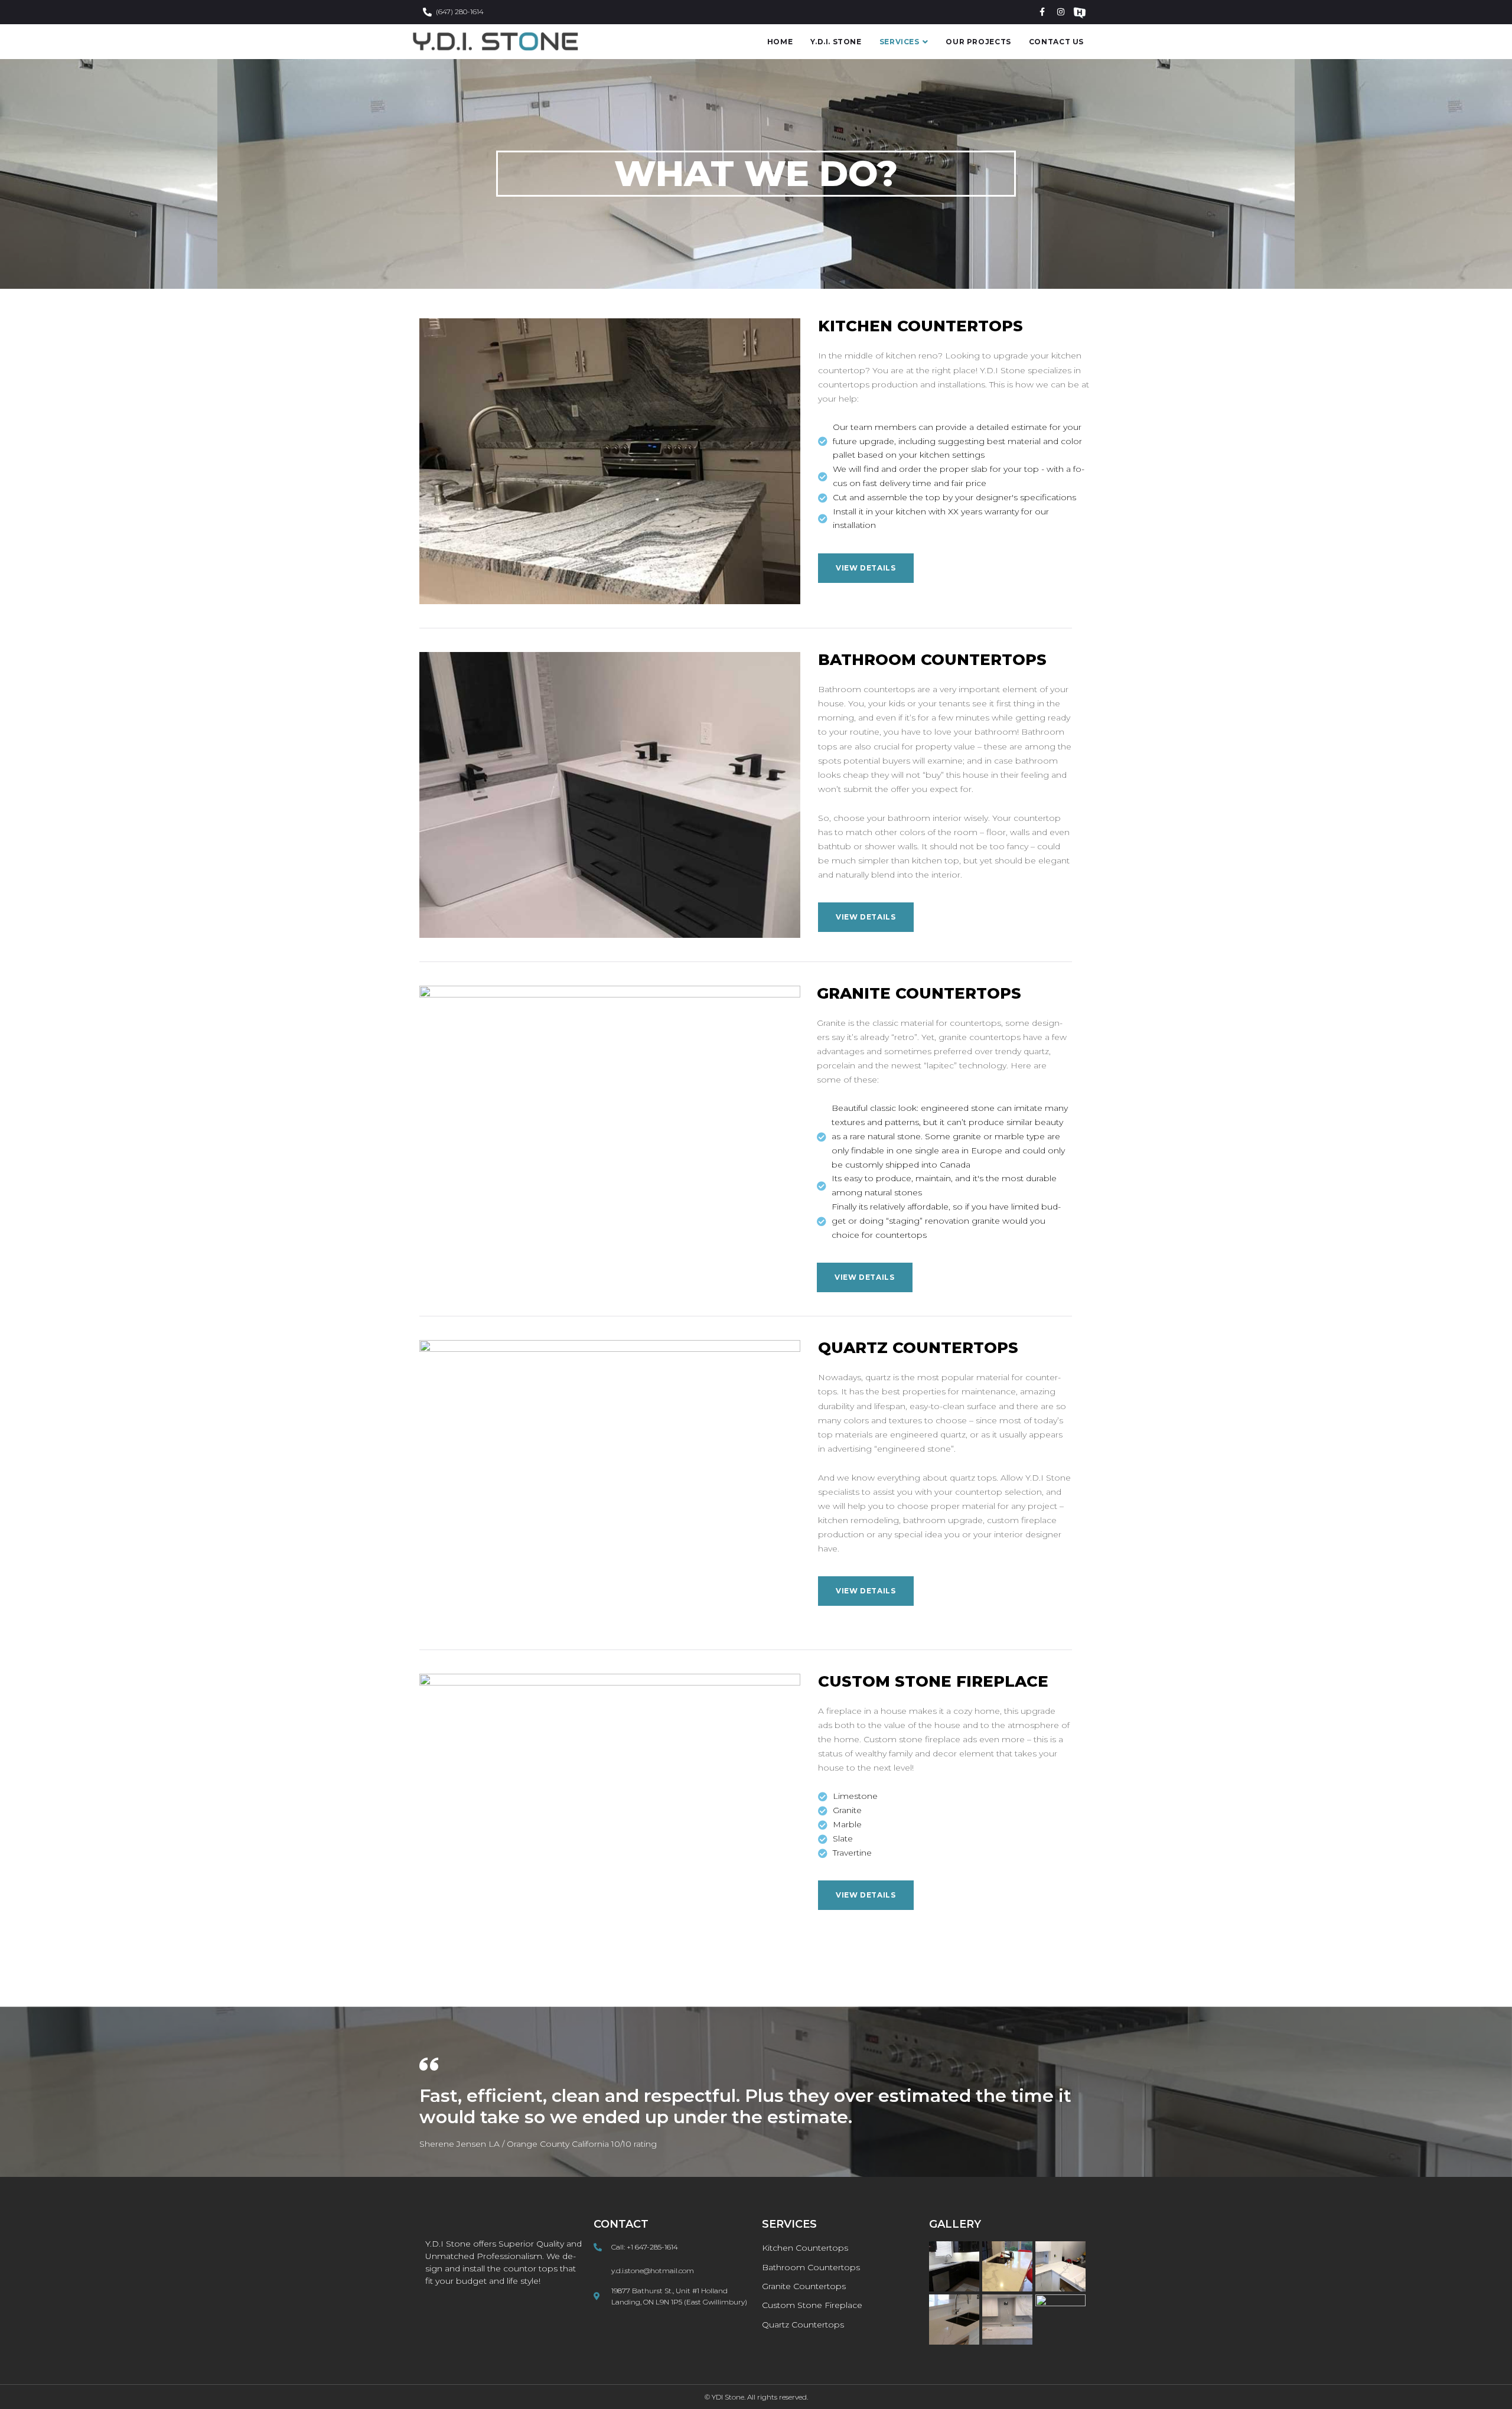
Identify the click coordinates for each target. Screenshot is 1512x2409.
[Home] (1080, 12)
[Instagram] (1061, 12)
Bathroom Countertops (932, 660)
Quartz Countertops (918, 1348)
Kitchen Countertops (920, 326)
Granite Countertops (919, 993)
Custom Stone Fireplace (933, 1681)
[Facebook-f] (1042, 12)
